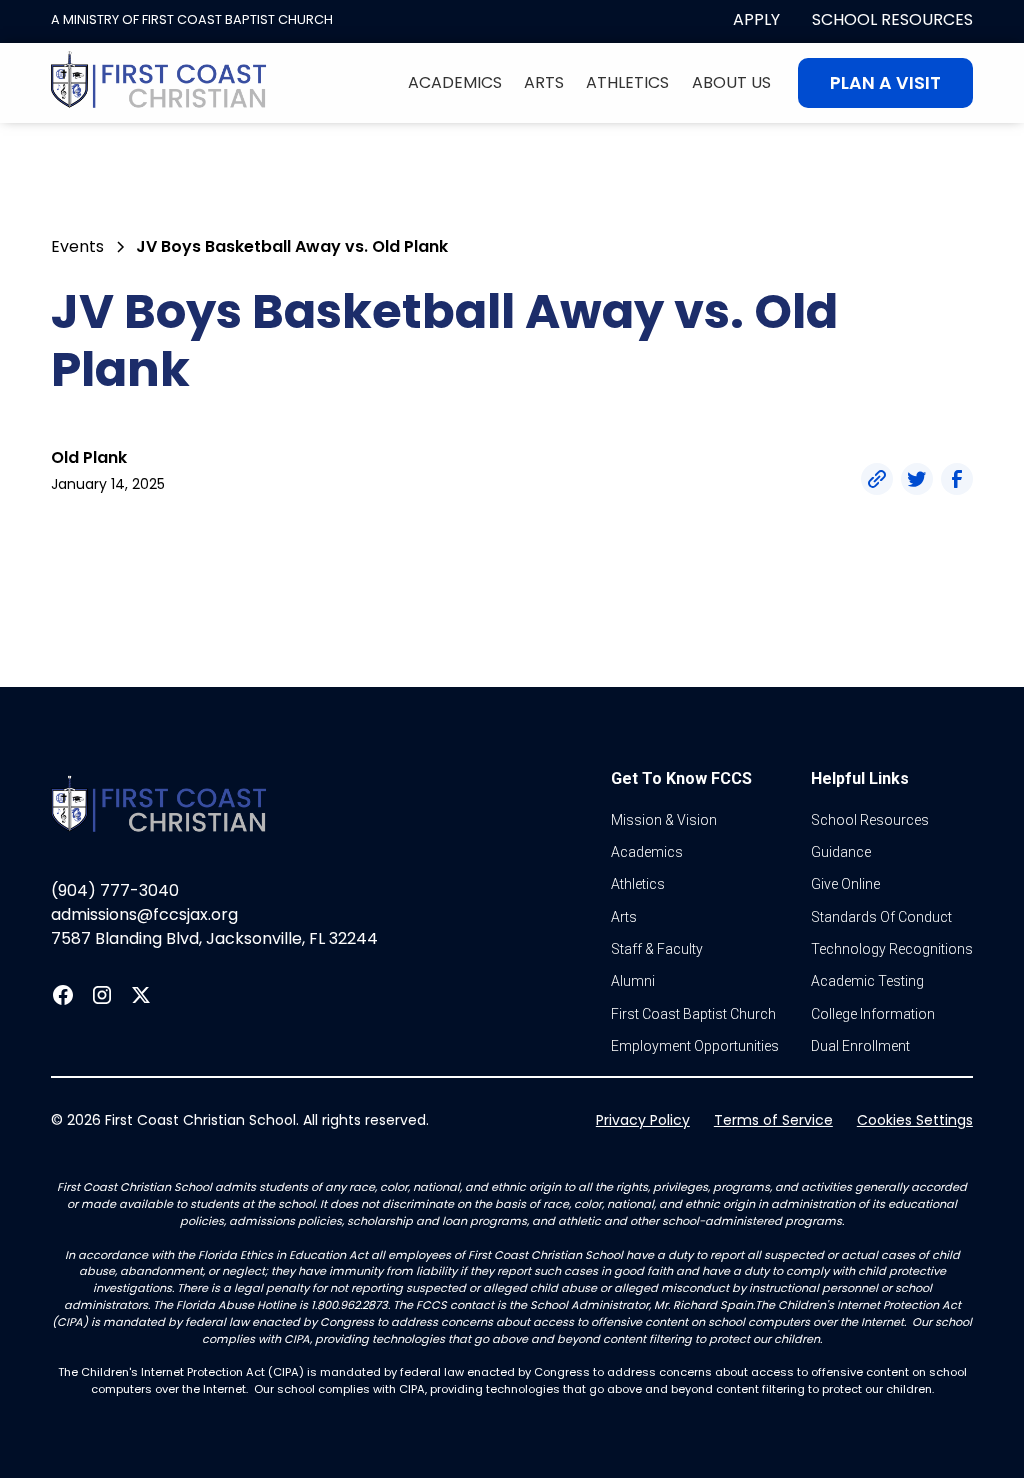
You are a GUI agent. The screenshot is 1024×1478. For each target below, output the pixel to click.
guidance (841, 852)
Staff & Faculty (657, 949)
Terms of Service (773, 1120)
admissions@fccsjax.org (144, 914)
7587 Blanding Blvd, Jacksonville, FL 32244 (214, 938)
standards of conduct (881, 917)
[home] (159, 83)
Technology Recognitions (892, 949)
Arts (544, 82)
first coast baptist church (693, 1014)
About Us (731, 82)
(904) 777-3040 (115, 890)
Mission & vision (664, 820)
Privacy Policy (643, 1120)
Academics (455, 82)
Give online (845, 884)
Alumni (633, 981)
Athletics (627, 82)
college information (873, 1014)
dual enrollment (860, 1046)
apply (756, 19)
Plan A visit (885, 83)
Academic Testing (867, 981)
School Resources (892, 19)
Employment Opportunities (695, 1046)
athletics (638, 884)
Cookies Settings (915, 1120)
